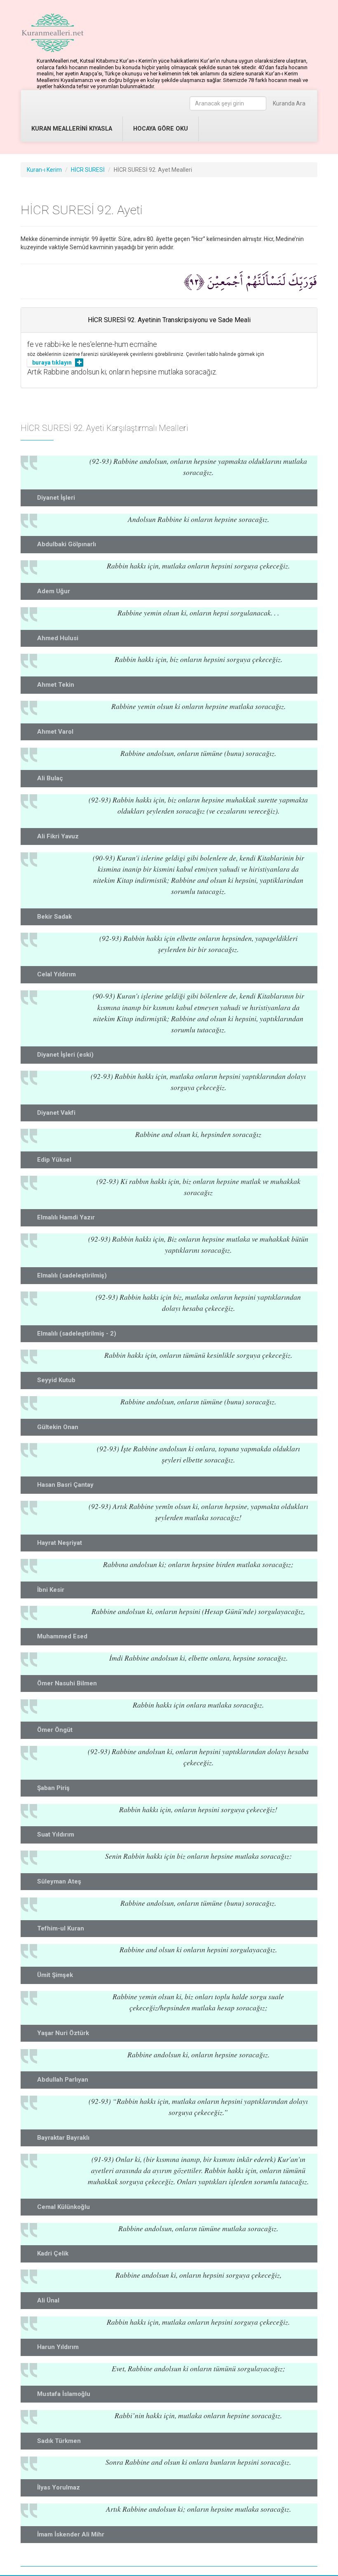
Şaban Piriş (53, 1788)
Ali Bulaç (50, 778)
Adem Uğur (54, 591)
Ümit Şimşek (55, 1975)
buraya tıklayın (52, 363)
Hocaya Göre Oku (161, 129)
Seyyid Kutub (56, 1380)
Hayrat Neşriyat (60, 1543)
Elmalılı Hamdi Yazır (66, 1217)
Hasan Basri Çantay (65, 1485)
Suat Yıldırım (56, 1834)
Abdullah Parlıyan (63, 2080)
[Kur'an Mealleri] (53, 33)
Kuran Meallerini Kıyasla (72, 129)
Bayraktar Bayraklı (63, 2138)
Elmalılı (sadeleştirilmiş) (72, 1275)
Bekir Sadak (54, 917)
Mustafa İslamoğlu (64, 2394)
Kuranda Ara (289, 103)
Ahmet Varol (55, 732)
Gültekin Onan (58, 1427)
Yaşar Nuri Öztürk (63, 2033)
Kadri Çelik (53, 2253)
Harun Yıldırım (58, 2347)
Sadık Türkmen (59, 2441)
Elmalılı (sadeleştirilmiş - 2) (77, 1334)
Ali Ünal (48, 2300)
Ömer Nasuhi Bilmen (67, 1683)
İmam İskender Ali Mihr (71, 2534)
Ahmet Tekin (56, 685)
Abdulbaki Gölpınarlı (67, 544)
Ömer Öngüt (55, 1730)
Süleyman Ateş (59, 1881)
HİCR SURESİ (88, 170)
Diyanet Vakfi (56, 1113)
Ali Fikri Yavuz (58, 836)
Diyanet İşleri (56, 498)
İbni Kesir (51, 1590)
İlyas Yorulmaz (59, 2487)
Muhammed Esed (62, 1636)
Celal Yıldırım (56, 974)
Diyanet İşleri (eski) (65, 1055)
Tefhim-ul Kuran (61, 1928)
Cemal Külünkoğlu (63, 2207)
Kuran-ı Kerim (44, 170)
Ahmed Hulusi (58, 638)
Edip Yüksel (54, 1160)
